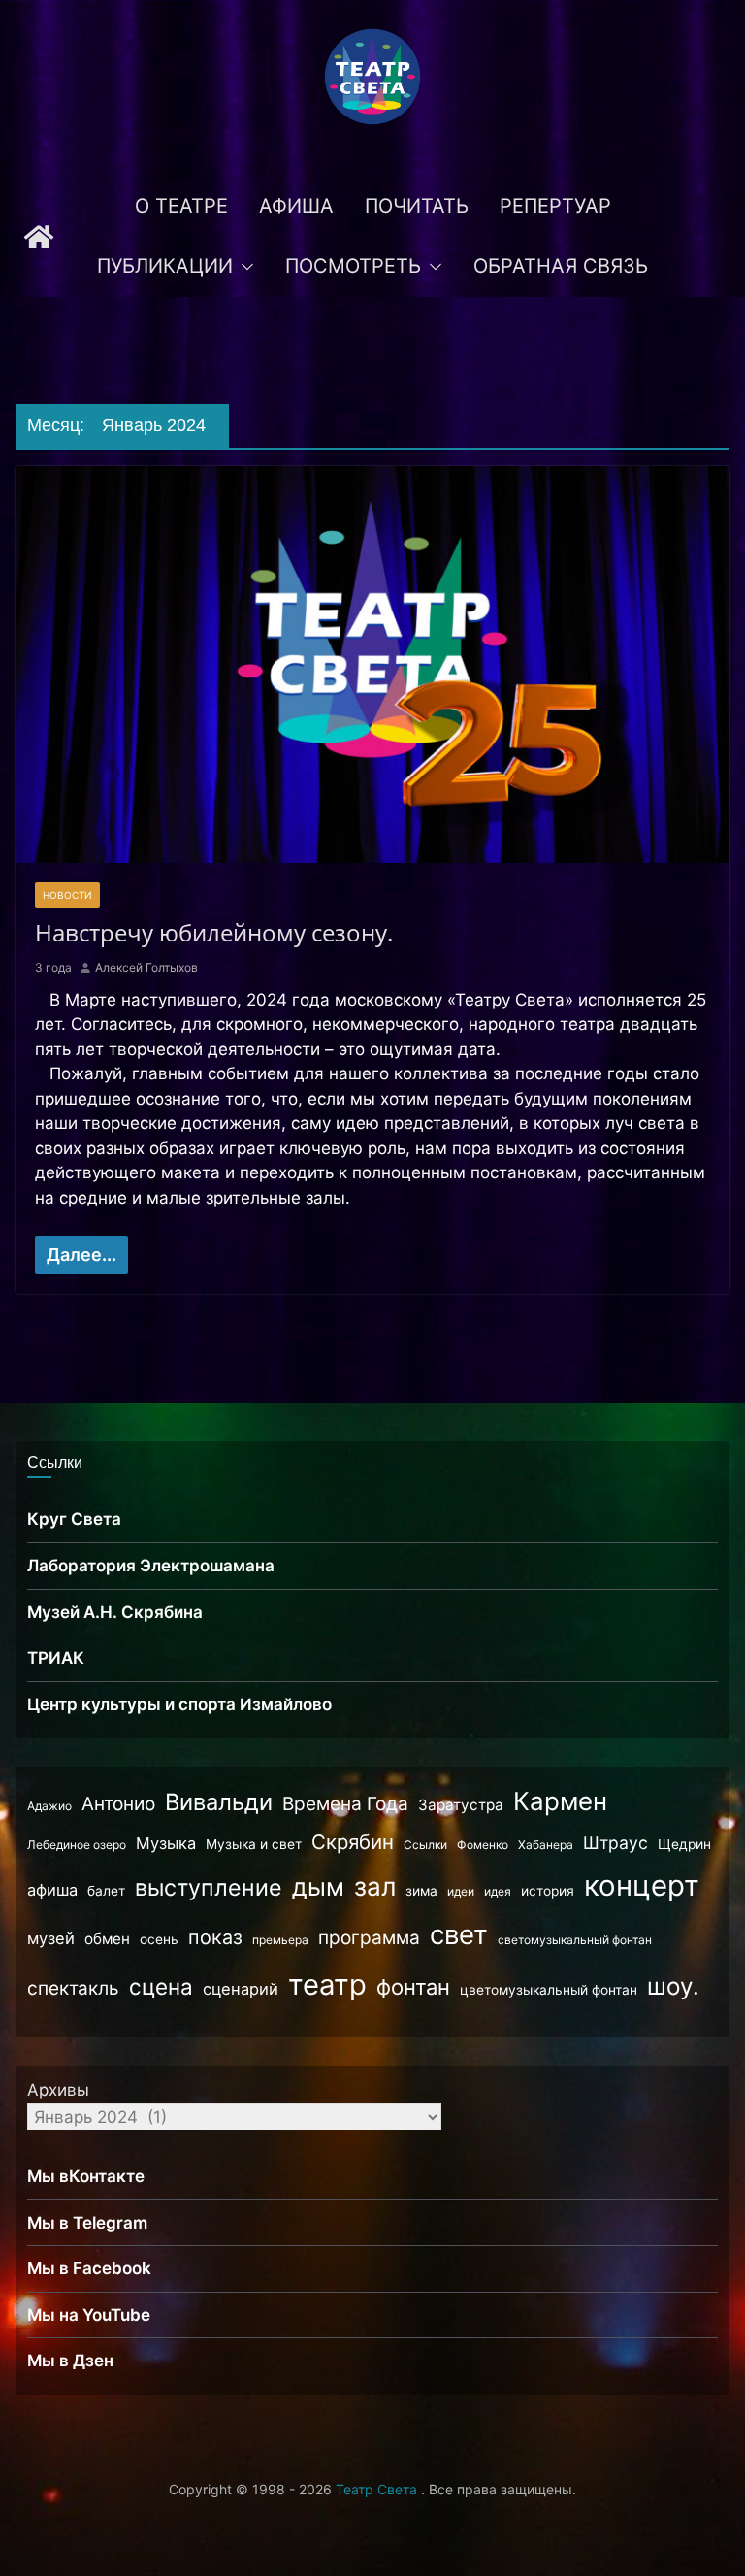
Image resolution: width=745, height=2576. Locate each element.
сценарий (241, 1989)
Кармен (560, 1801)
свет (459, 1934)
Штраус (615, 1843)
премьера (280, 1940)
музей (51, 1938)
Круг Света (74, 1519)
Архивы (58, 2090)
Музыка (166, 1843)
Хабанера (546, 1845)
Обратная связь (561, 266)
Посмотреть (353, 266)
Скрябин (353, 1842)
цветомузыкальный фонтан (549, 1990)
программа (369, 1938)
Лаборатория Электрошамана (151, 1566)
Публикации (165, 266)
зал (375, 1886)
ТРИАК (56, 1658)
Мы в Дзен (70, 2361)
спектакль (73, 1988)
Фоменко (483, 1845)
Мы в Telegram (87, 2223)
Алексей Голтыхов (146, 967)
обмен (107, 1939)
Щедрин (684, 1844)
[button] (243, 267)
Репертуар (555, 206)
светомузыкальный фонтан (575, 1940)
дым (318, 1887)
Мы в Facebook (89, 2268)
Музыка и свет (254, 1844)
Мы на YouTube (89, 2315)
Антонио (118, 1804)
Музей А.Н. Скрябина (115, 1612)
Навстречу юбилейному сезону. (214, 932)
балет (106, 1891)
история (548, 1891)
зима (421, 1891)
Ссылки (425, 1845)
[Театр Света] (39, 237)
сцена (161, 1986)
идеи (461, 1891)
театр (327, 1984)
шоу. (673, 1986)
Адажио (49, 1806)
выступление (209, 1888)
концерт (642, 1885)
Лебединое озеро (77, 1845)
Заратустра (461, 1805)
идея (498, 1891)
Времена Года (345, 1804)
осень (159, 1939)
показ (215, 1937)
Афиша (296, 206)
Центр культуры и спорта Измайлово (179, 1704)
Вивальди (219, 1802)
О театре (181, 206)
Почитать (417, 206)
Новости (67, 895)
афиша (52, 1890)
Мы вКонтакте (86, 2176)
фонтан (413, 1987)
